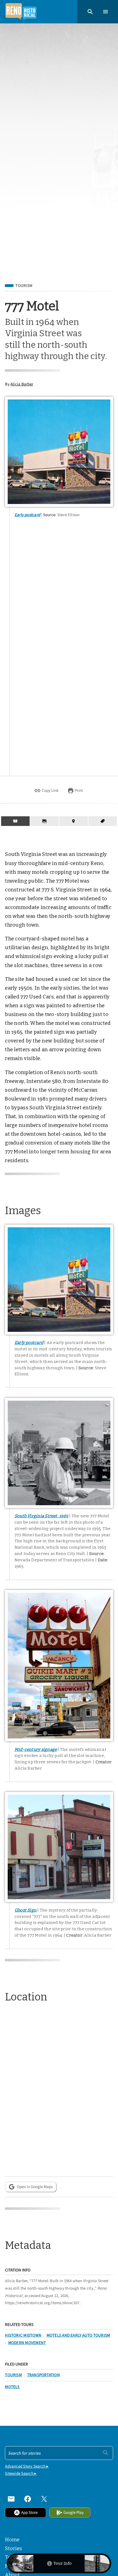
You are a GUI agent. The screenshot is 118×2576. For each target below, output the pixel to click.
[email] (11, 2499)
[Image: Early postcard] (59, 452)
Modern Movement (27, 2343)
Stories (13, 2548)
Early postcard (27, 515)
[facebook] (28, 2499)
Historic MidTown (23, 2335)
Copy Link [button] (50, 790)
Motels (12, 2387)
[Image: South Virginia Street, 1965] (59, 1453)
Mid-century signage (36, 1750)
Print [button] (79, 790)
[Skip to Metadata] (103, 821)
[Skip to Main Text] (15, 821)
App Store (29, 2512)
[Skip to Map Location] (74, 821)
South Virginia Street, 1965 (41, 1516)
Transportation (43, 2375)
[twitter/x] (44, 2499)
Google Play (74, 2512)
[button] (90, 12)
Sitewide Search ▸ (21, 2473)
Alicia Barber (22, 384)
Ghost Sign (26, 1910)
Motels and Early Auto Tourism (78, 2335)
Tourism (24, 286)
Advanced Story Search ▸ (27, 2466)
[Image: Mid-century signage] (59, 1666)
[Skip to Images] (44, 821)
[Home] (21, 12)
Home (12, 2540)
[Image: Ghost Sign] (59, 1847)
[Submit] (106, 2453)
